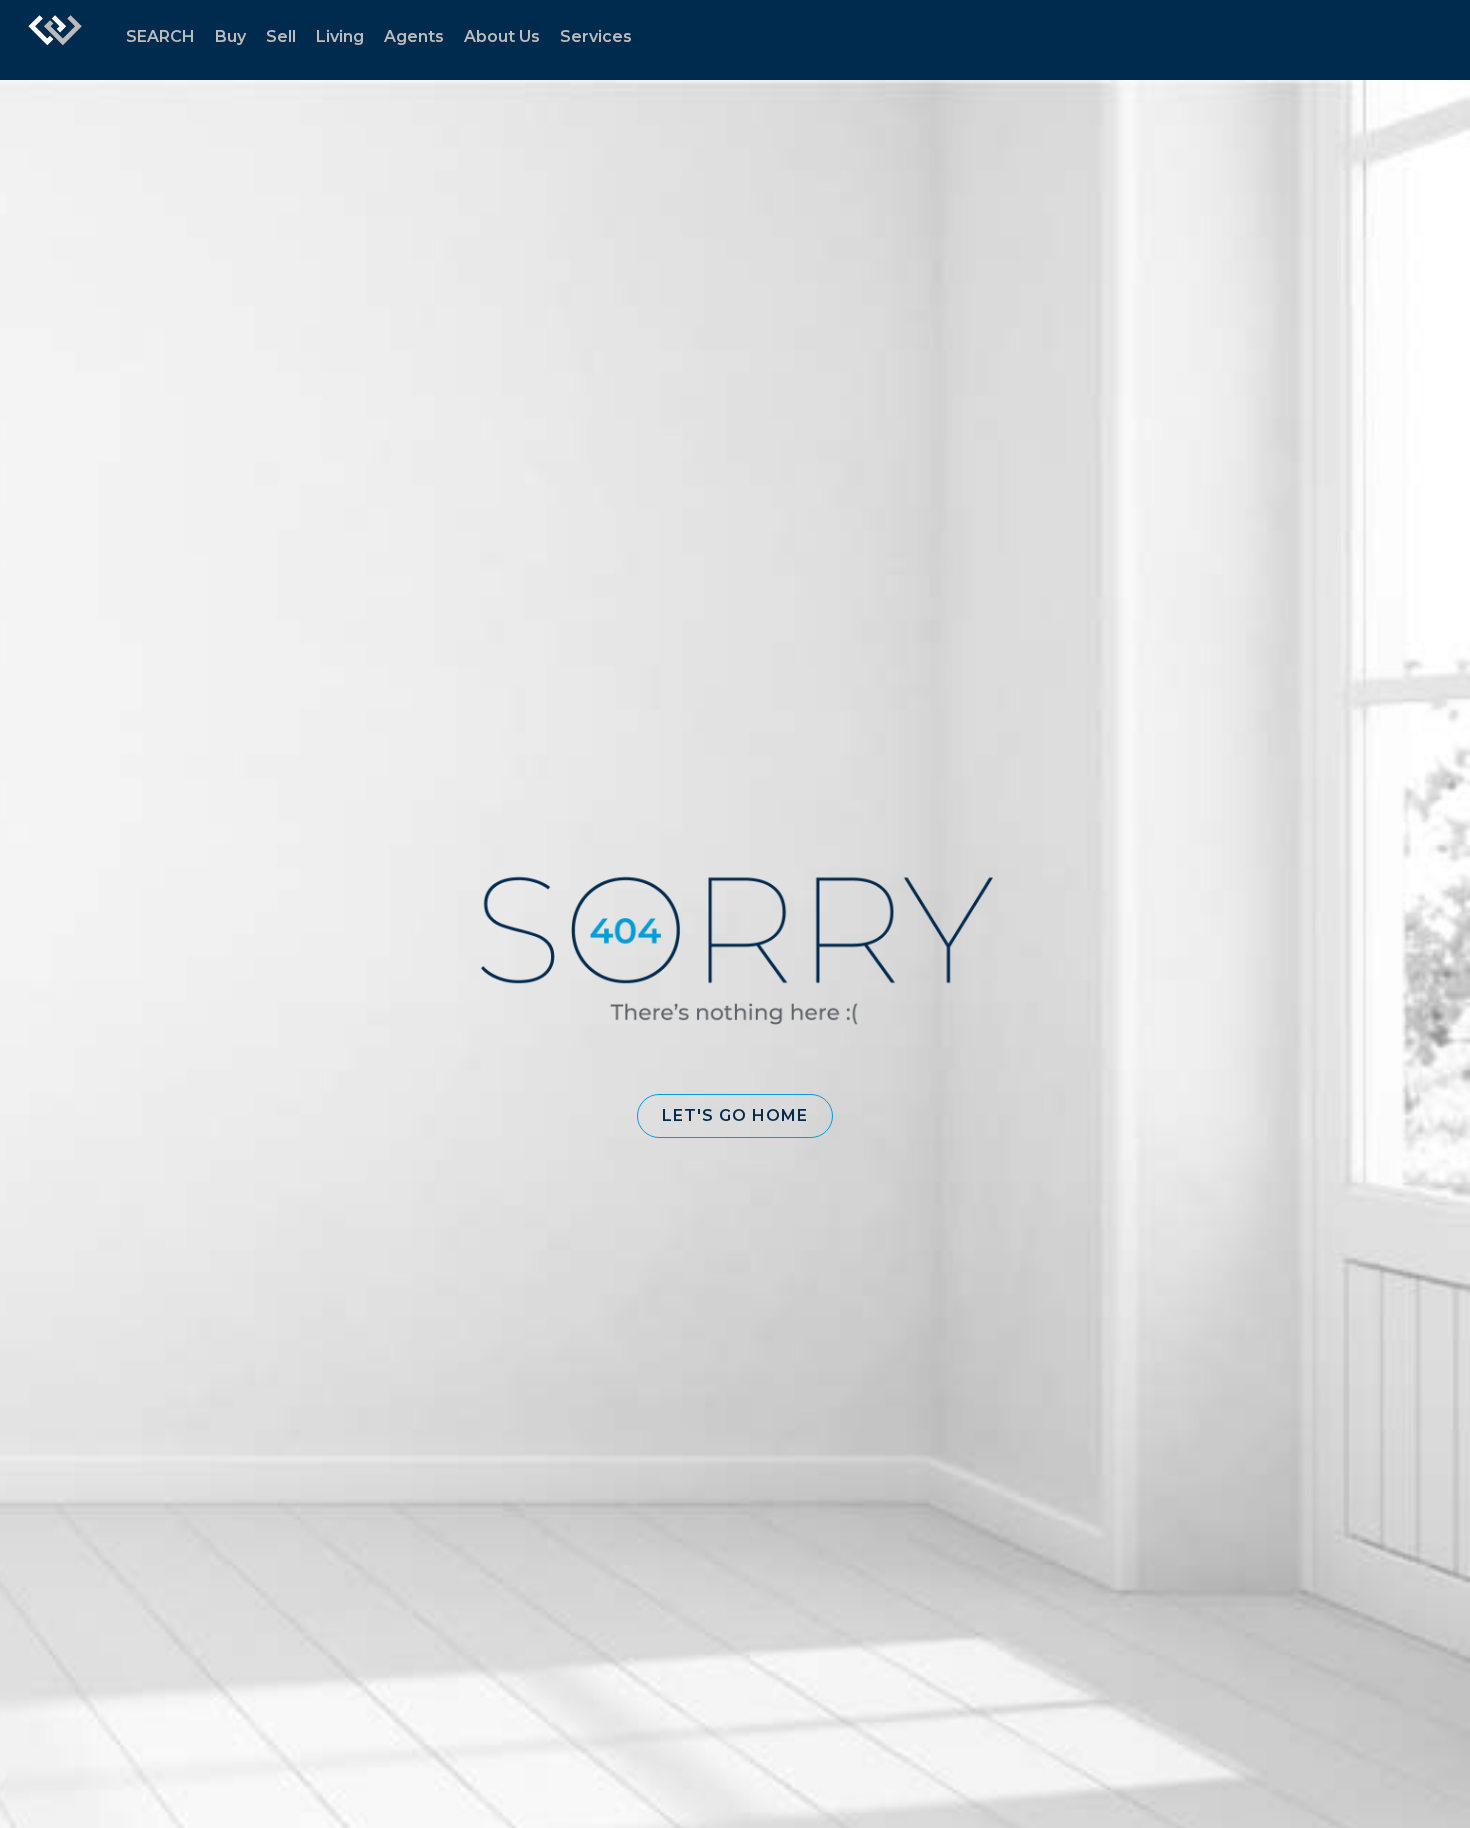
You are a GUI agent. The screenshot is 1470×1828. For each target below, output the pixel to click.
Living (340, 36)
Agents (414, 36)
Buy (230, 36)
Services (596, 36)
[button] (735, 1116)
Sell (281, 36)
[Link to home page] (55, 40)
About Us (502, 36)
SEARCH (160, 36)
